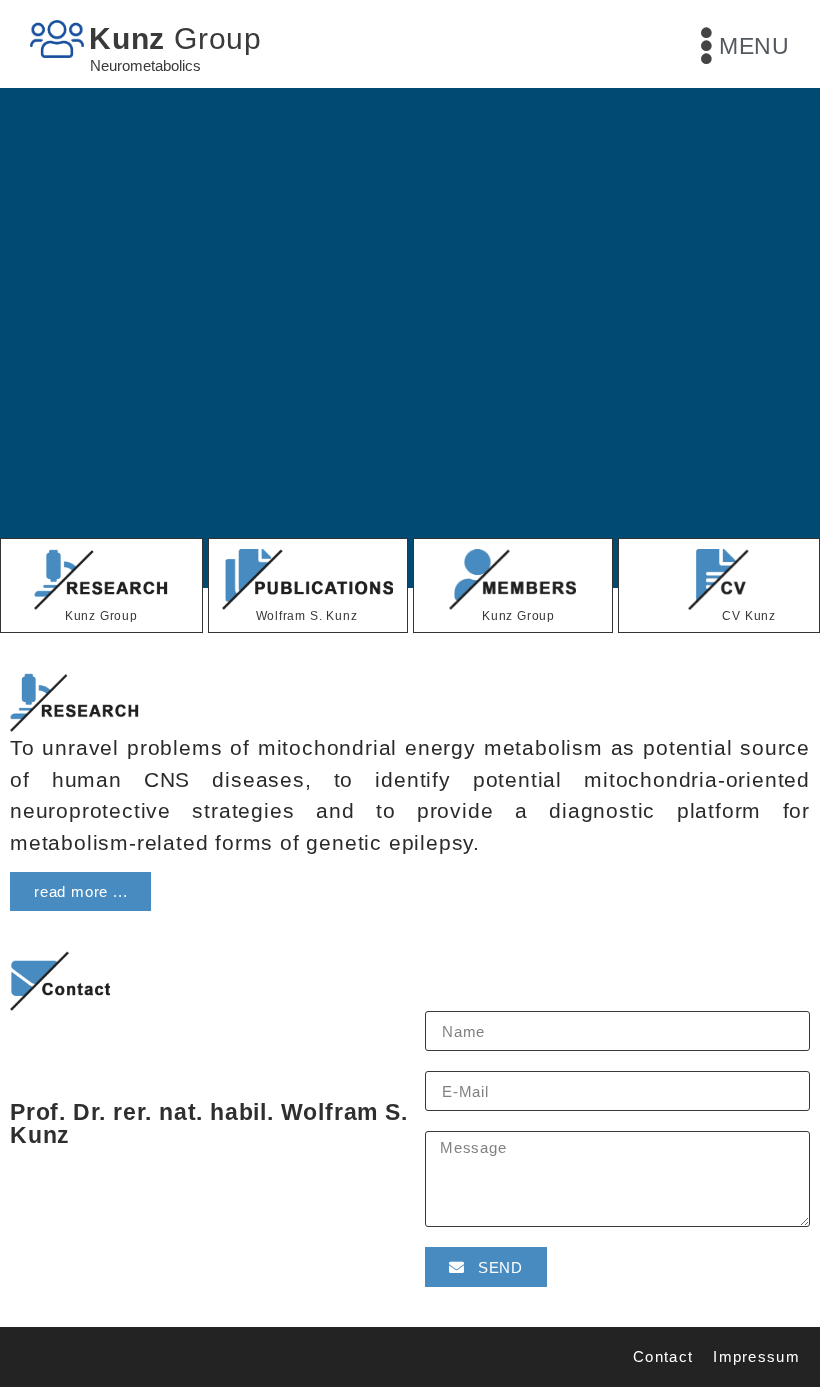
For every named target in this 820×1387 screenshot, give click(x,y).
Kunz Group (101, 616)
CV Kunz (749, 616)
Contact (663, 1356)
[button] (80, 891)
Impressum (756, 1356)
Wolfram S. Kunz (307, 616)
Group (175, 38)
